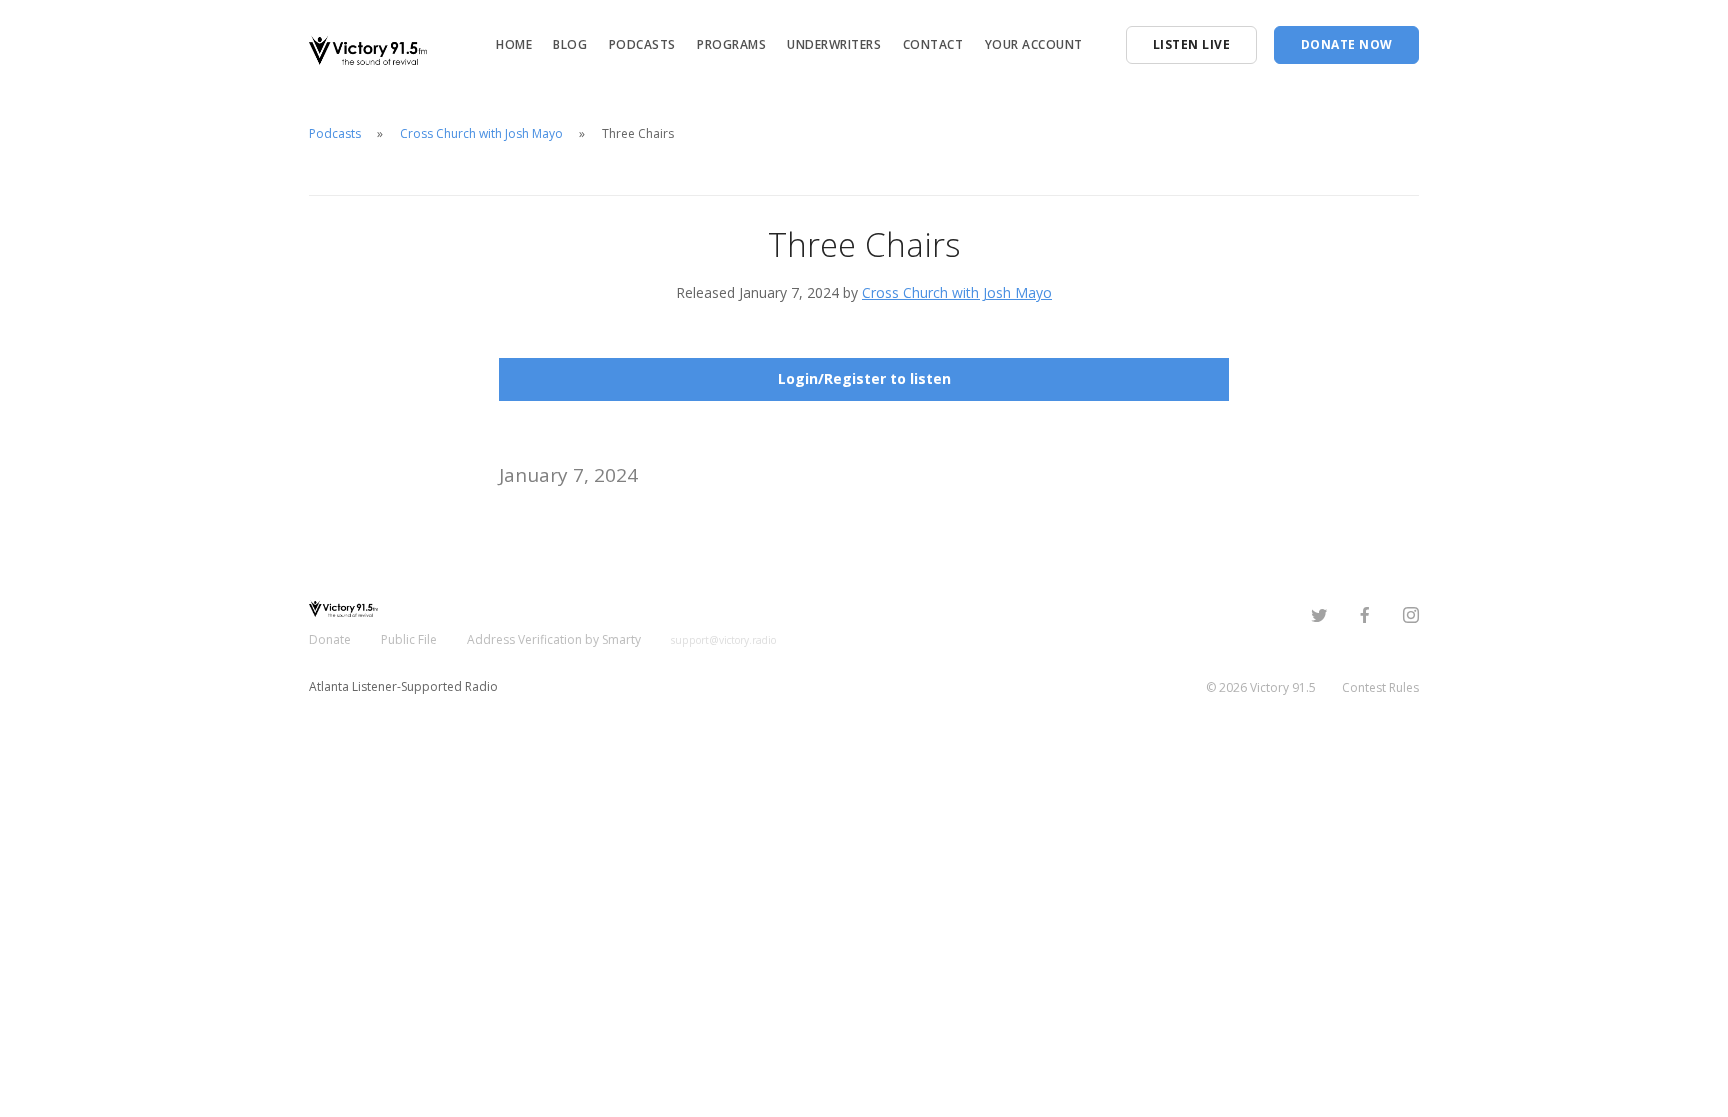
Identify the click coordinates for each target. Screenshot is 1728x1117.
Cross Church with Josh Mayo (481, 133)
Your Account (1034, 44)
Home (514, 44)
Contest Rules (1380, 687)
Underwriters (834, 44)
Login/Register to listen (864, 378)
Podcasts (642, 44)
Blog (570, 44)
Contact (933, 44)
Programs (731, 44)
